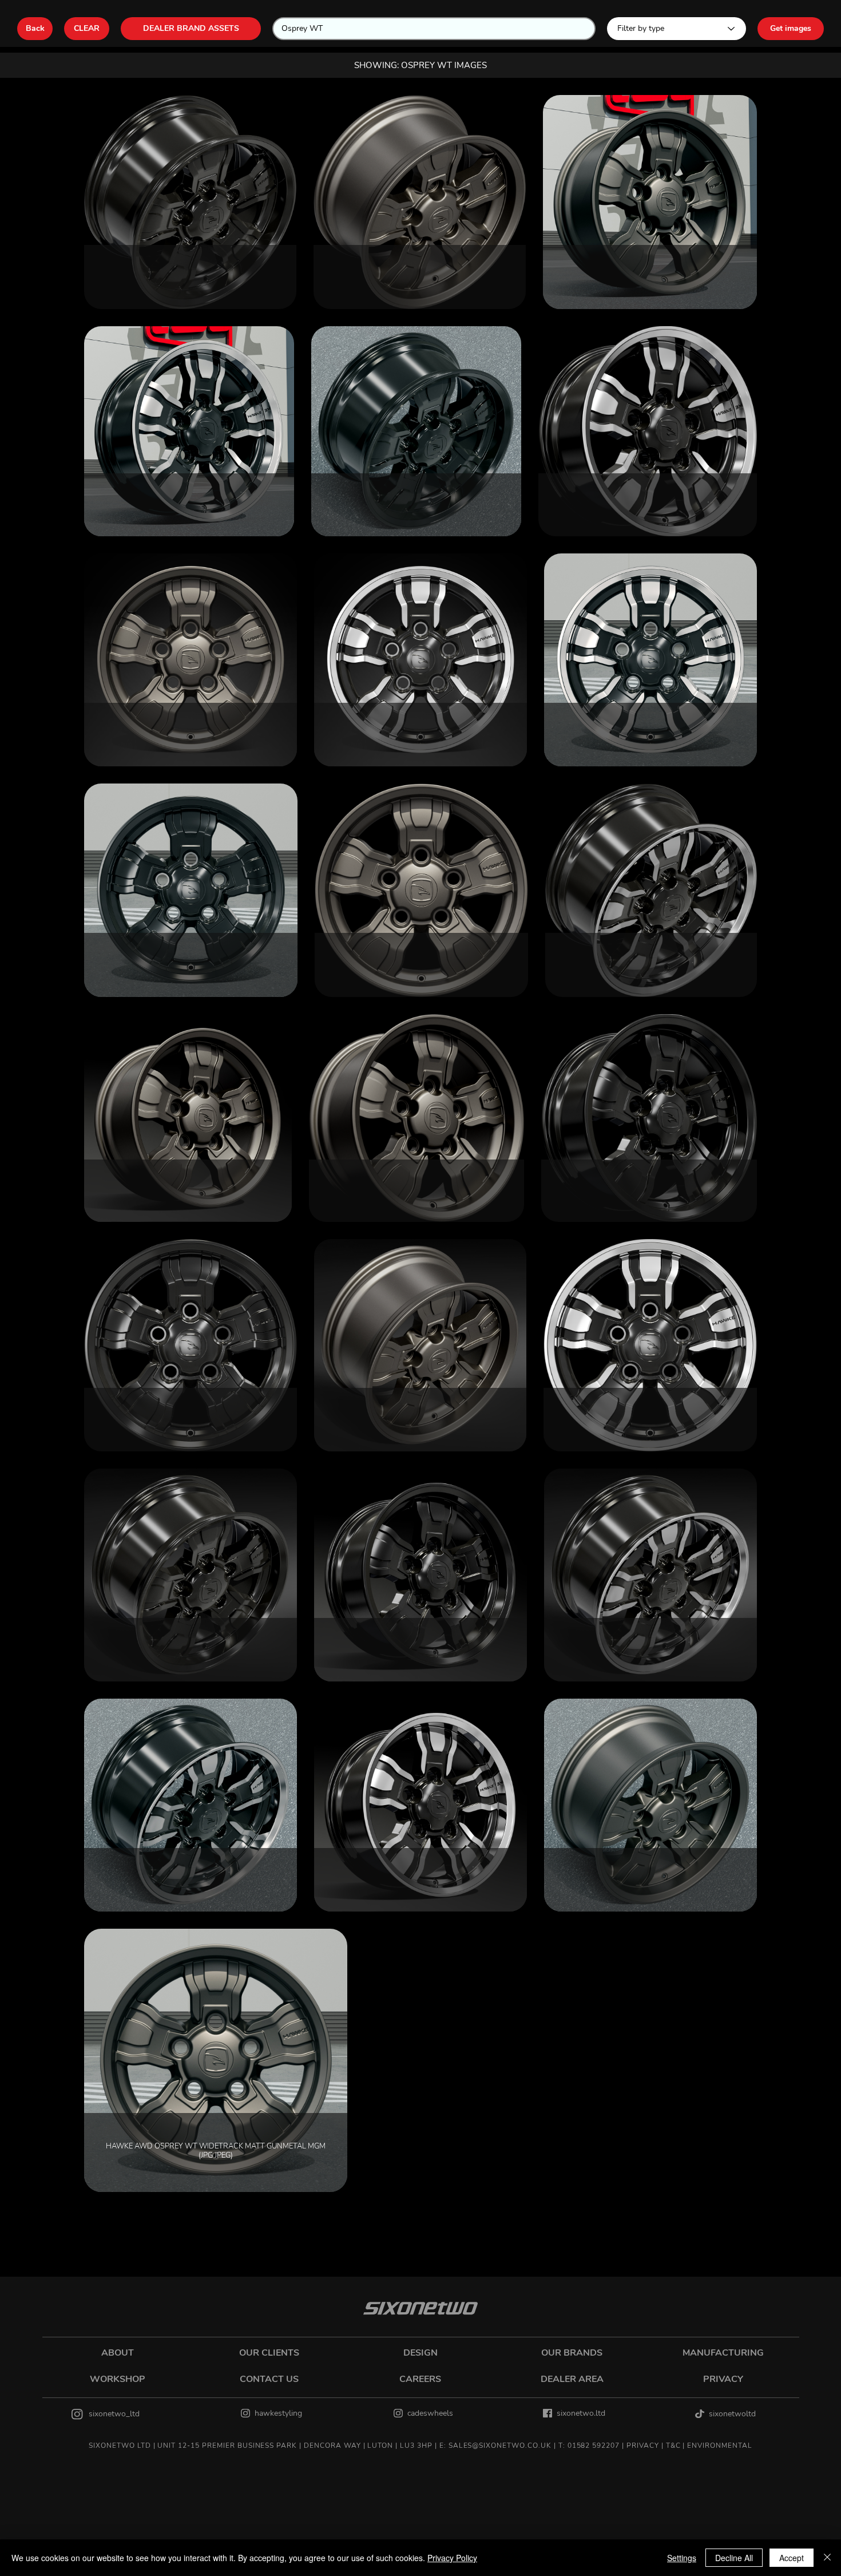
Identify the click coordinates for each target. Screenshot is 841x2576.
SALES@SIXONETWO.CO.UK (500, 2446)
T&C (673, 2446)
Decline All (734, 2558)
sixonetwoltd (732, 2414)
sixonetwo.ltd (581, 2413)
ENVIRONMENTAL (719, 2446)
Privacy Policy (452, 2558)
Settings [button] (682, 2558)
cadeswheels (430, 2413)
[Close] (827, 2558)
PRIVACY (643, 2446)
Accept (792, 2558)
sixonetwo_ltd (114, 2414)
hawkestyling (278, 2413)
